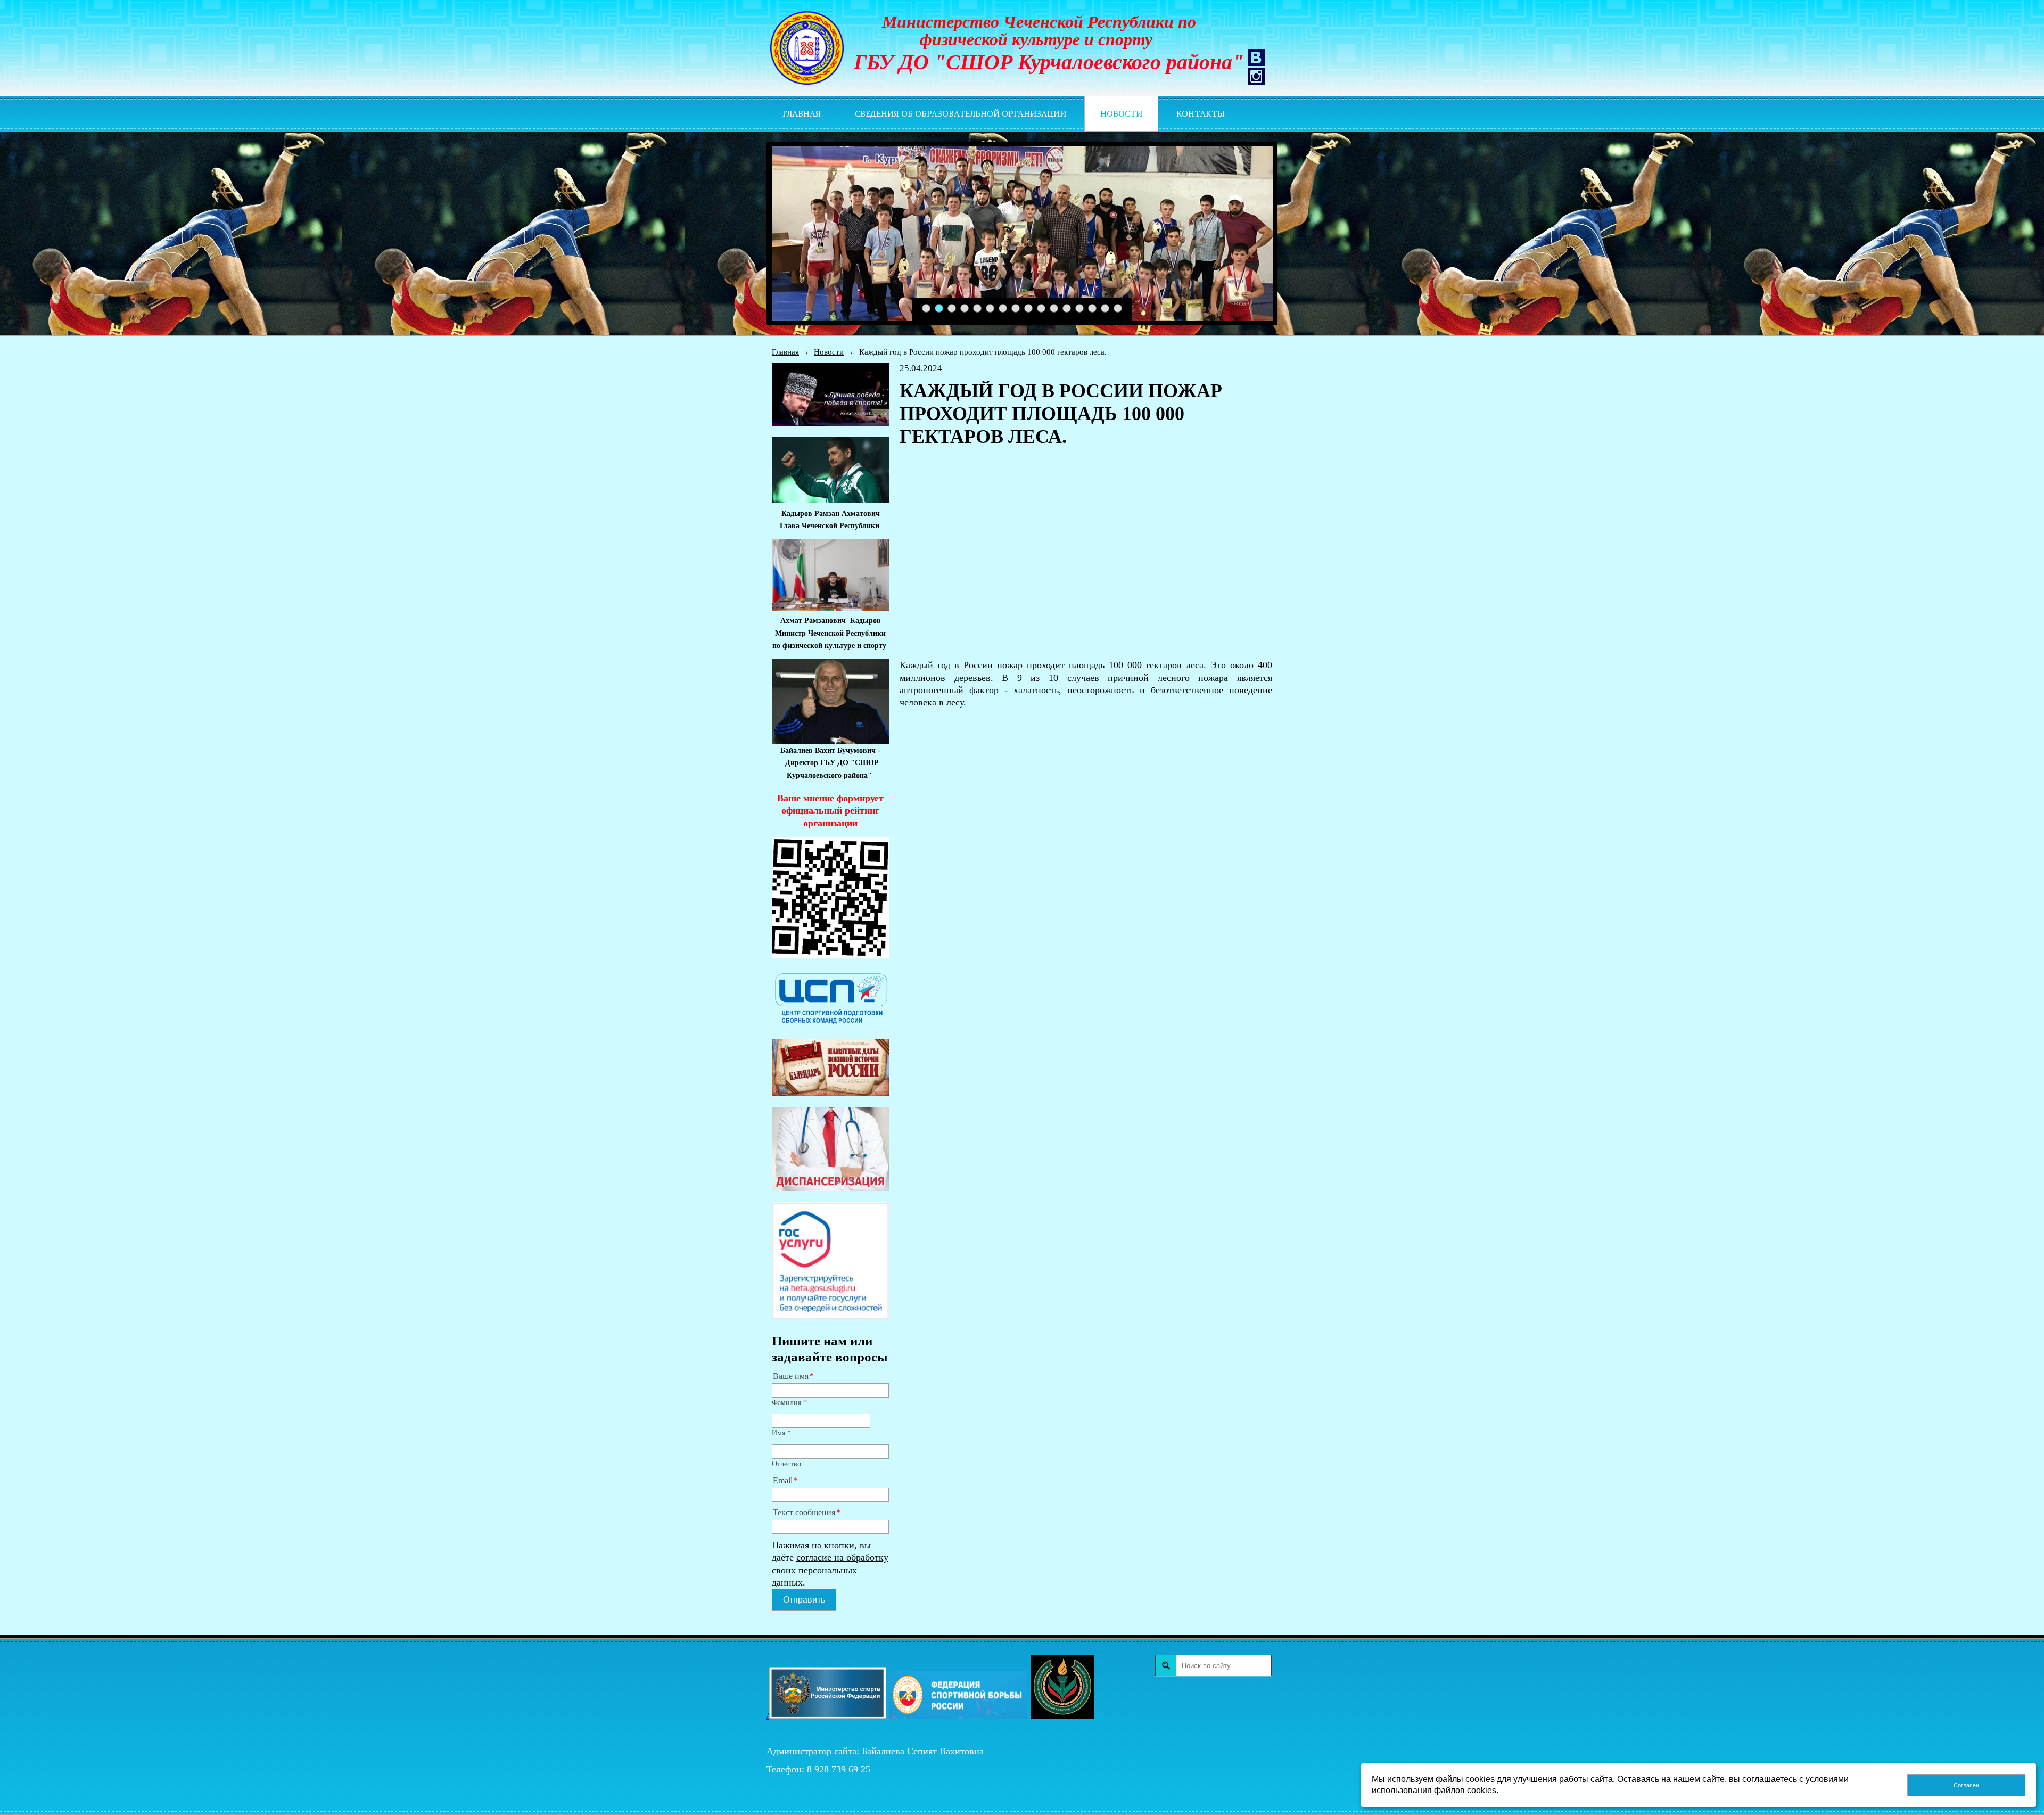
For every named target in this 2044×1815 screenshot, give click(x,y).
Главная (785, 352)
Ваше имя (791, 1376)
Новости (829, 352)
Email (783, 1481)
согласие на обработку (842, 1557)
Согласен (1966, 1785)
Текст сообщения (804, 1513)
